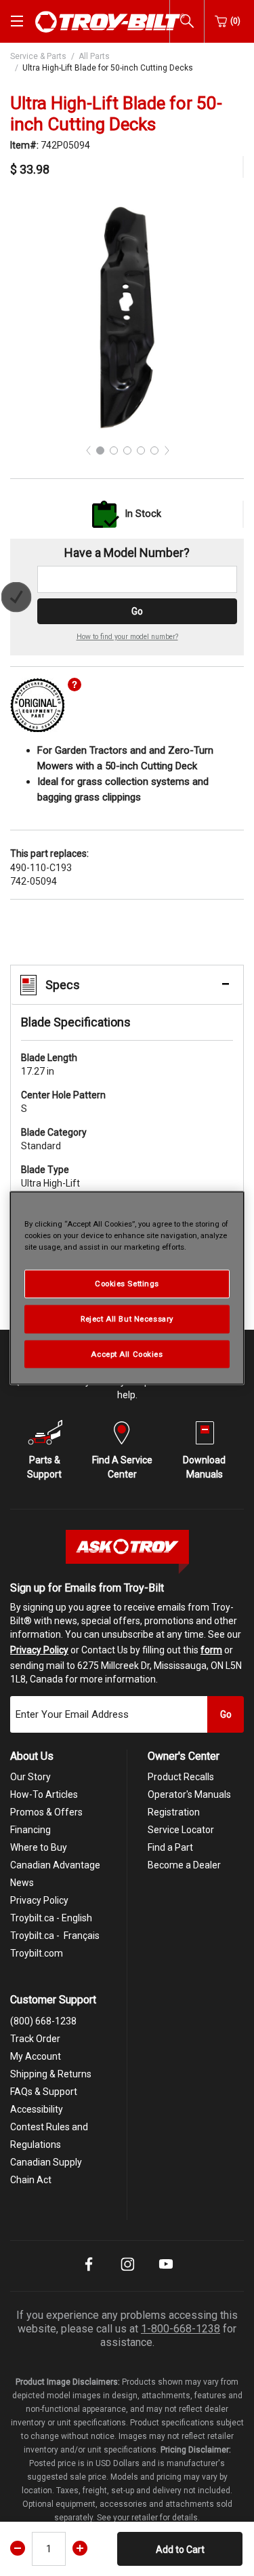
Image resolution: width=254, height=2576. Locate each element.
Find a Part (170, 1847)
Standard (54, 1139)
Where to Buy (39, 1847)
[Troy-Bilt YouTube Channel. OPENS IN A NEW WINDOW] (166, 2273)
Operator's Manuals (189, 1794)
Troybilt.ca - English (51, 1918)
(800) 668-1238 (43, 2021)
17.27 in (49, 1064)
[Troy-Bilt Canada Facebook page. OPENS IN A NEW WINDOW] (89, 2273)
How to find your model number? (127, 637)
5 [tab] (154, 450)
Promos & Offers (46, 1812)
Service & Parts (38, 56)
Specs (63, 985)
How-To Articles (44, 1794)
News (22, 1883)
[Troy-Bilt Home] (110, 20)
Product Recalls (181, 1777)
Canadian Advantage (55, 1865)
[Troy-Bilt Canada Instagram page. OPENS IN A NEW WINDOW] (127, 2273)
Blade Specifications (76, 1022)
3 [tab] (127, 450)
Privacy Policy (39, 1650)
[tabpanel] (127, 316)
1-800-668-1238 (181, 2329)
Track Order (35, 2039)
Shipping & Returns (51, 2074)
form (211, 1650)
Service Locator (181, 1830)
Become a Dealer (184, 1865)
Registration (174, 1812)
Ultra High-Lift (50, 1176)
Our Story (30, 1777)
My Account (36, 2056)
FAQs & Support (44, 2092)
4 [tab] (141, 450)
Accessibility (37, 2109)
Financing (30, 1830)
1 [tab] (100, 450)
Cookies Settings (127, 1283)
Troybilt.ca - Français (55, 1936)
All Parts (94, 56)
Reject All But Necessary (127, 1318)
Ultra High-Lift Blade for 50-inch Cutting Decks (108, 68)
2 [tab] (114, 450)
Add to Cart (180, 2550)
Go (137, 611)
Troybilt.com (37, 1953)
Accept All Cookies (127, 1353)
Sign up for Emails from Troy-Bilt (87, 1588)
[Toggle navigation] (17, 21)
